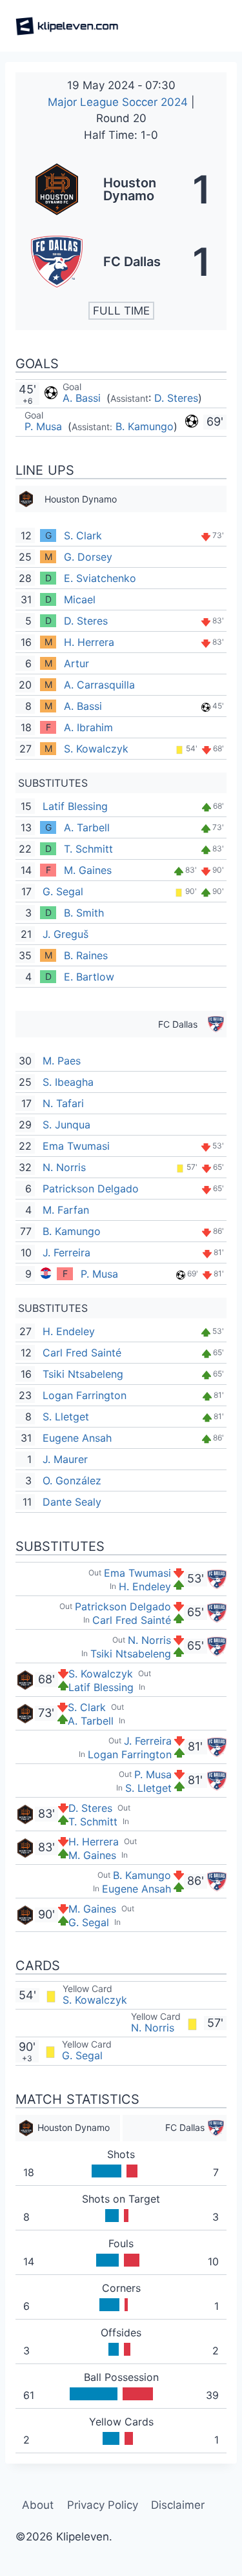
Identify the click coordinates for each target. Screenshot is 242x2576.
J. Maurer (65, 1459)
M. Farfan (66, 1210)
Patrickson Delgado (91, 1189)
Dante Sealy (72, 1502)
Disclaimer (178, 2505)
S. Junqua (66, 1125)
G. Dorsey (88, 557)
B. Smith (84, 913)
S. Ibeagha (68, 1082)
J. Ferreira (66, 1252)
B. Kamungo (145, 426)
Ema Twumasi (76, 1146)
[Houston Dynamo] (121, 189)
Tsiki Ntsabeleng (83, 1374)
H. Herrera (89, 642)
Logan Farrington (85, 1395)
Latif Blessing (75, 806)
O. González (72, 1480)
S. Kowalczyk (96, 749)
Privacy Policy (103, 2505)
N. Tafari (63, 1103)
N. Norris (64, 1167)
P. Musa (45, 426)
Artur (76, 663)
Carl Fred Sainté (82, 1353)
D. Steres (176, 398)
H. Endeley (69, 1331)
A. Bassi (83, 398)
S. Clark (83, 535)
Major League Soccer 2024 (119, 102)
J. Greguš (66, 934)
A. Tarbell (87, 827)
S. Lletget (66, 1417)
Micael (80, 599)
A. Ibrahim (88, 727)
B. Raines (86, 955)
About (38, 2505)
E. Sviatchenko (100, 578)
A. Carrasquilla (99, 685)
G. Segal (63, 891)
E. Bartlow (89, 977)
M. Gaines (88, 870)
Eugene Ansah (77, 1438)
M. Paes (62, 1061)
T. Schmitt (88, 849)
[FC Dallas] (121, 262)
